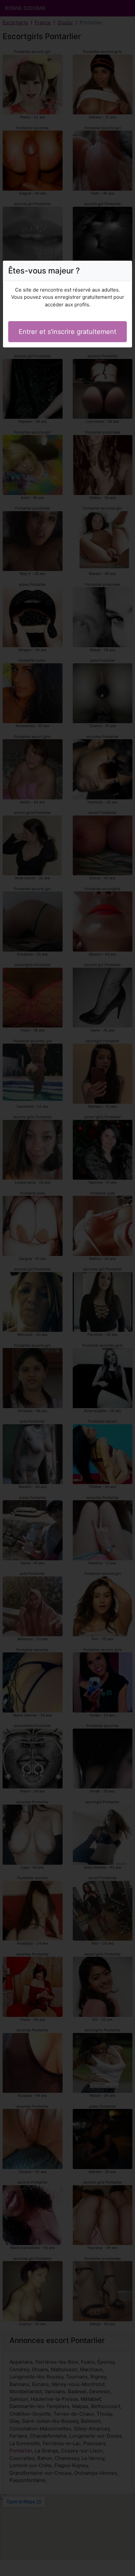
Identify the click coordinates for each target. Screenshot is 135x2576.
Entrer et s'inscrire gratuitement (67, 332)
